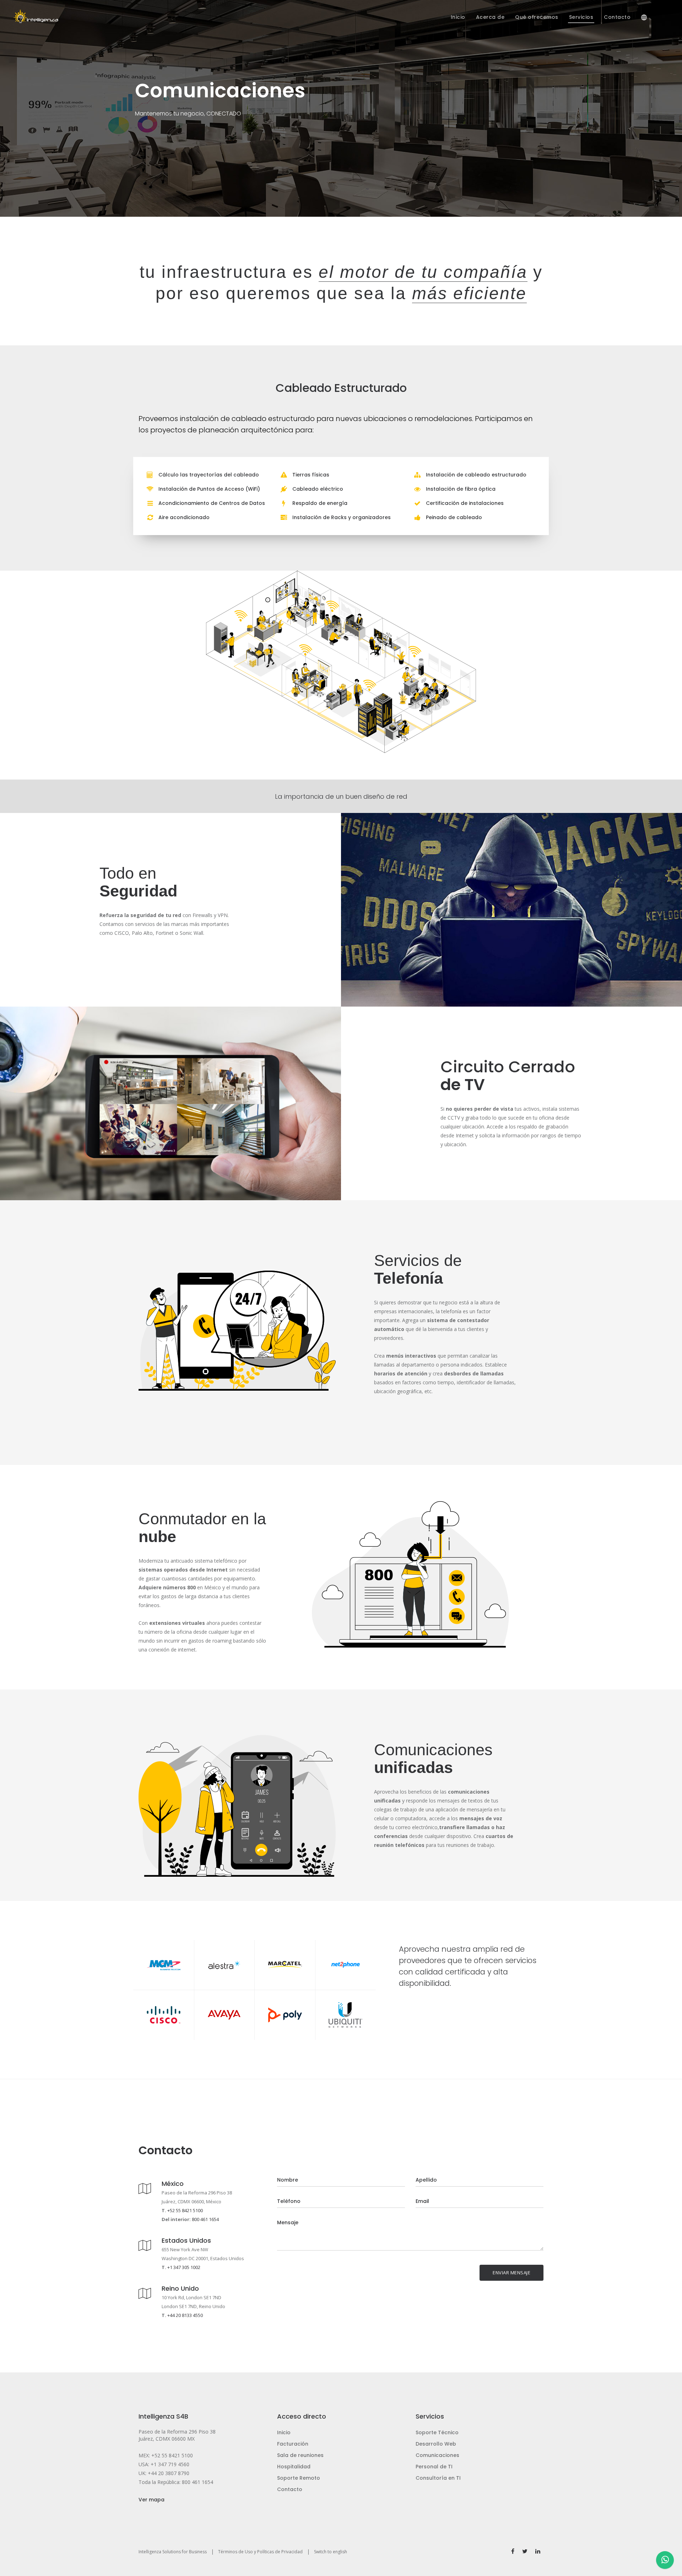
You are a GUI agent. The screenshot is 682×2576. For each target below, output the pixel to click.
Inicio (284, 2432)
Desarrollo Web (436, 2444)
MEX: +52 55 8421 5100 (166, 2455)
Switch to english (331, 2552)
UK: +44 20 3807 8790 (164, 2473)
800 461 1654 (205, 2219)
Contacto (290, 2489)
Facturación (293, 2444)
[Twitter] (525, 2551)
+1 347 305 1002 (184, 2267)
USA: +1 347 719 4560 (164, 2464)
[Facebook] (513, 2551)
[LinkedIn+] (538, 2551)
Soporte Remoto (299, 2478)
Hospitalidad (294, 2467)
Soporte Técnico (437, 2432)
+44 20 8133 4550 (185, 2315)
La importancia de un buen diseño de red (341, 796)
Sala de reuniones (300, 2455)
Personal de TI (434, 2467)
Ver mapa (151, 2500)
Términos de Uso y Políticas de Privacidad (260, 2552)
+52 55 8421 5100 (185, 2210)
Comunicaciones (437, 2455)
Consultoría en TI (438, 2478)
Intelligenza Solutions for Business (173, 2552)
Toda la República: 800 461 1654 (176, 2482)
